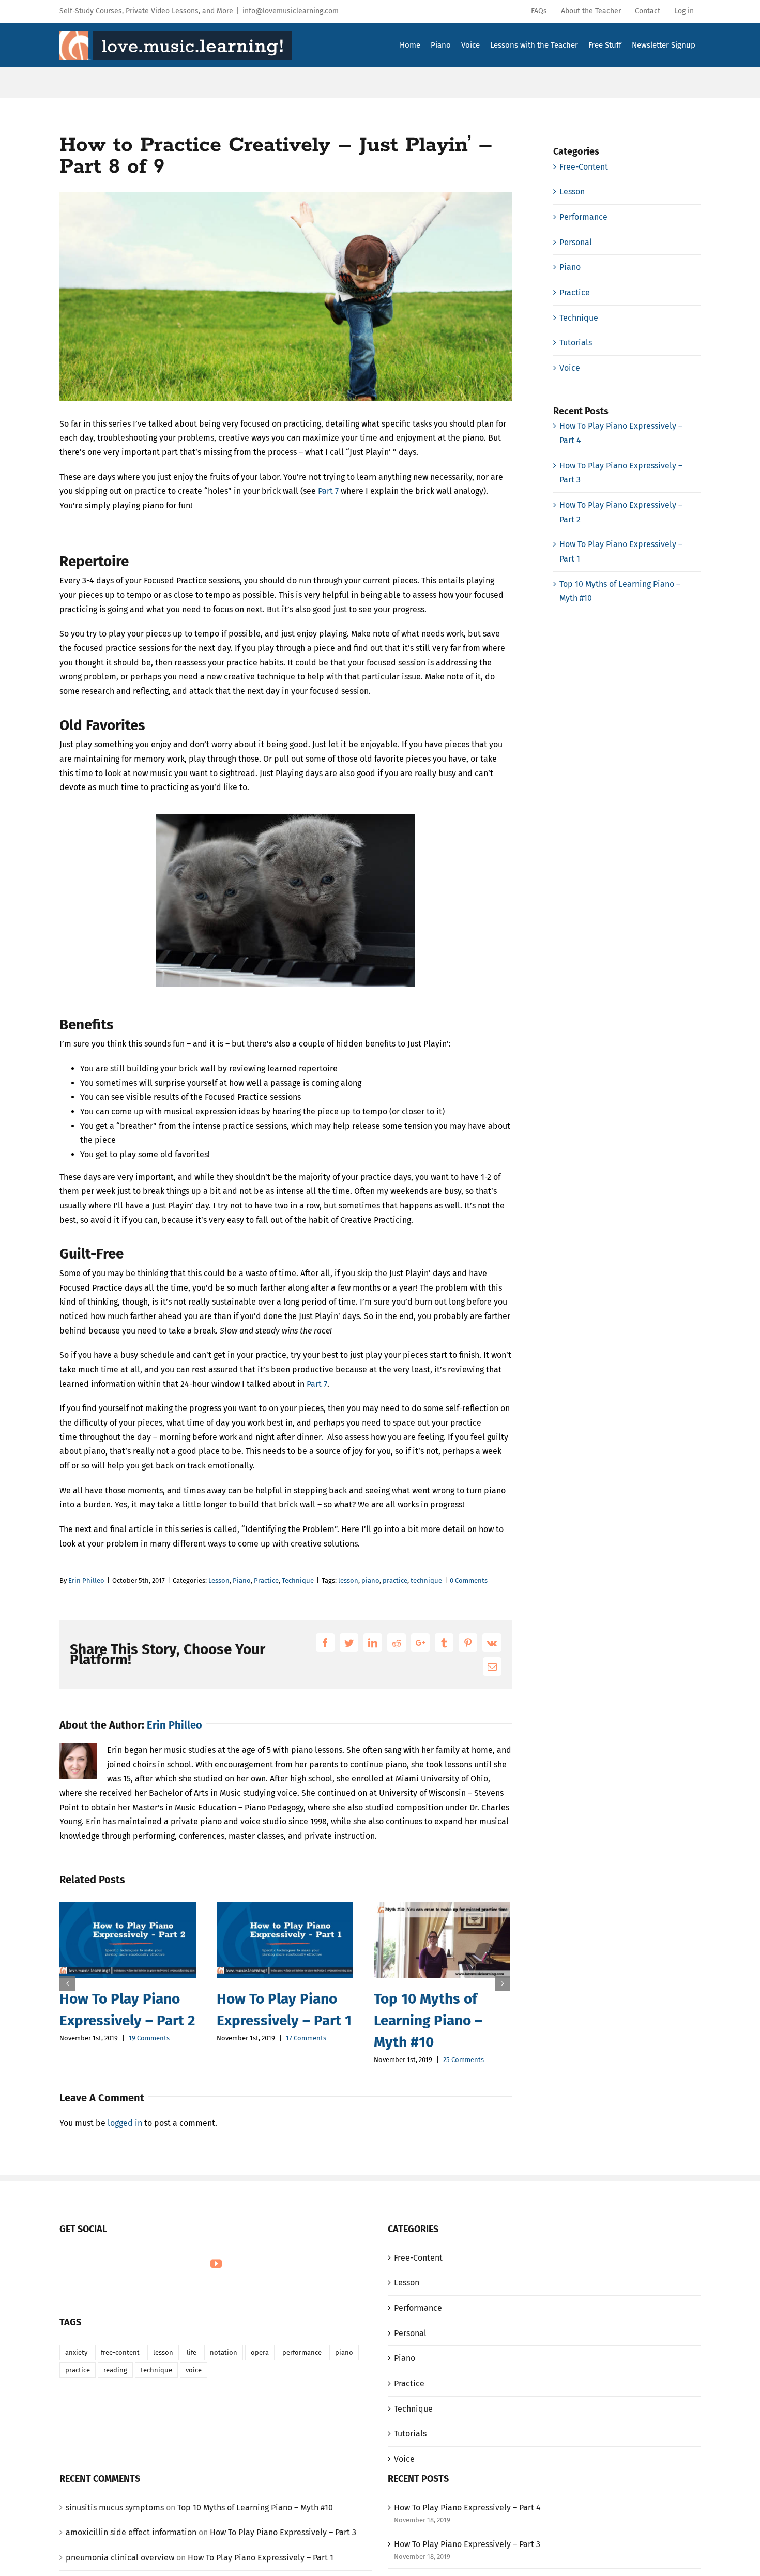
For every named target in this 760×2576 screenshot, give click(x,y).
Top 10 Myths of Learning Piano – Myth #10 (428, 2020)
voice (194, 2370)
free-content (120, 2352)
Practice (266, 1580)
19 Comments (149, 2038)
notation (224, 2352)
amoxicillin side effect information (131, 2532)
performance (302, 2352)
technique (426, 1580)
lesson (348, 1580)
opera (260, 2352)
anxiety (76, 2352)
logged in (125, 2123)
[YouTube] (216, 2264)
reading (115, 2370)
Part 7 (328, 491)
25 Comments (463, 2060)
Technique (298, 1580)
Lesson (219, 1580)
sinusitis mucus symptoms (115, 2507)
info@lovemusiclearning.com (291, 11)
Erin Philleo (86, 1580)
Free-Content (584, 167)
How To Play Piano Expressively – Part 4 (467, 2507)
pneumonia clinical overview (120, 2558)
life (192, 2352)
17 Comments (306, 2038)
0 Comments (469, 1580)
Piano (242, 1580)
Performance (583, 217)
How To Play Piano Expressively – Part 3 (283, 2532)
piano (370, 1580)
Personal (576, 242)
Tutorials (576, 343)
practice (395, 1580)
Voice (570, 368)
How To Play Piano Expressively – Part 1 (261, 2558)
